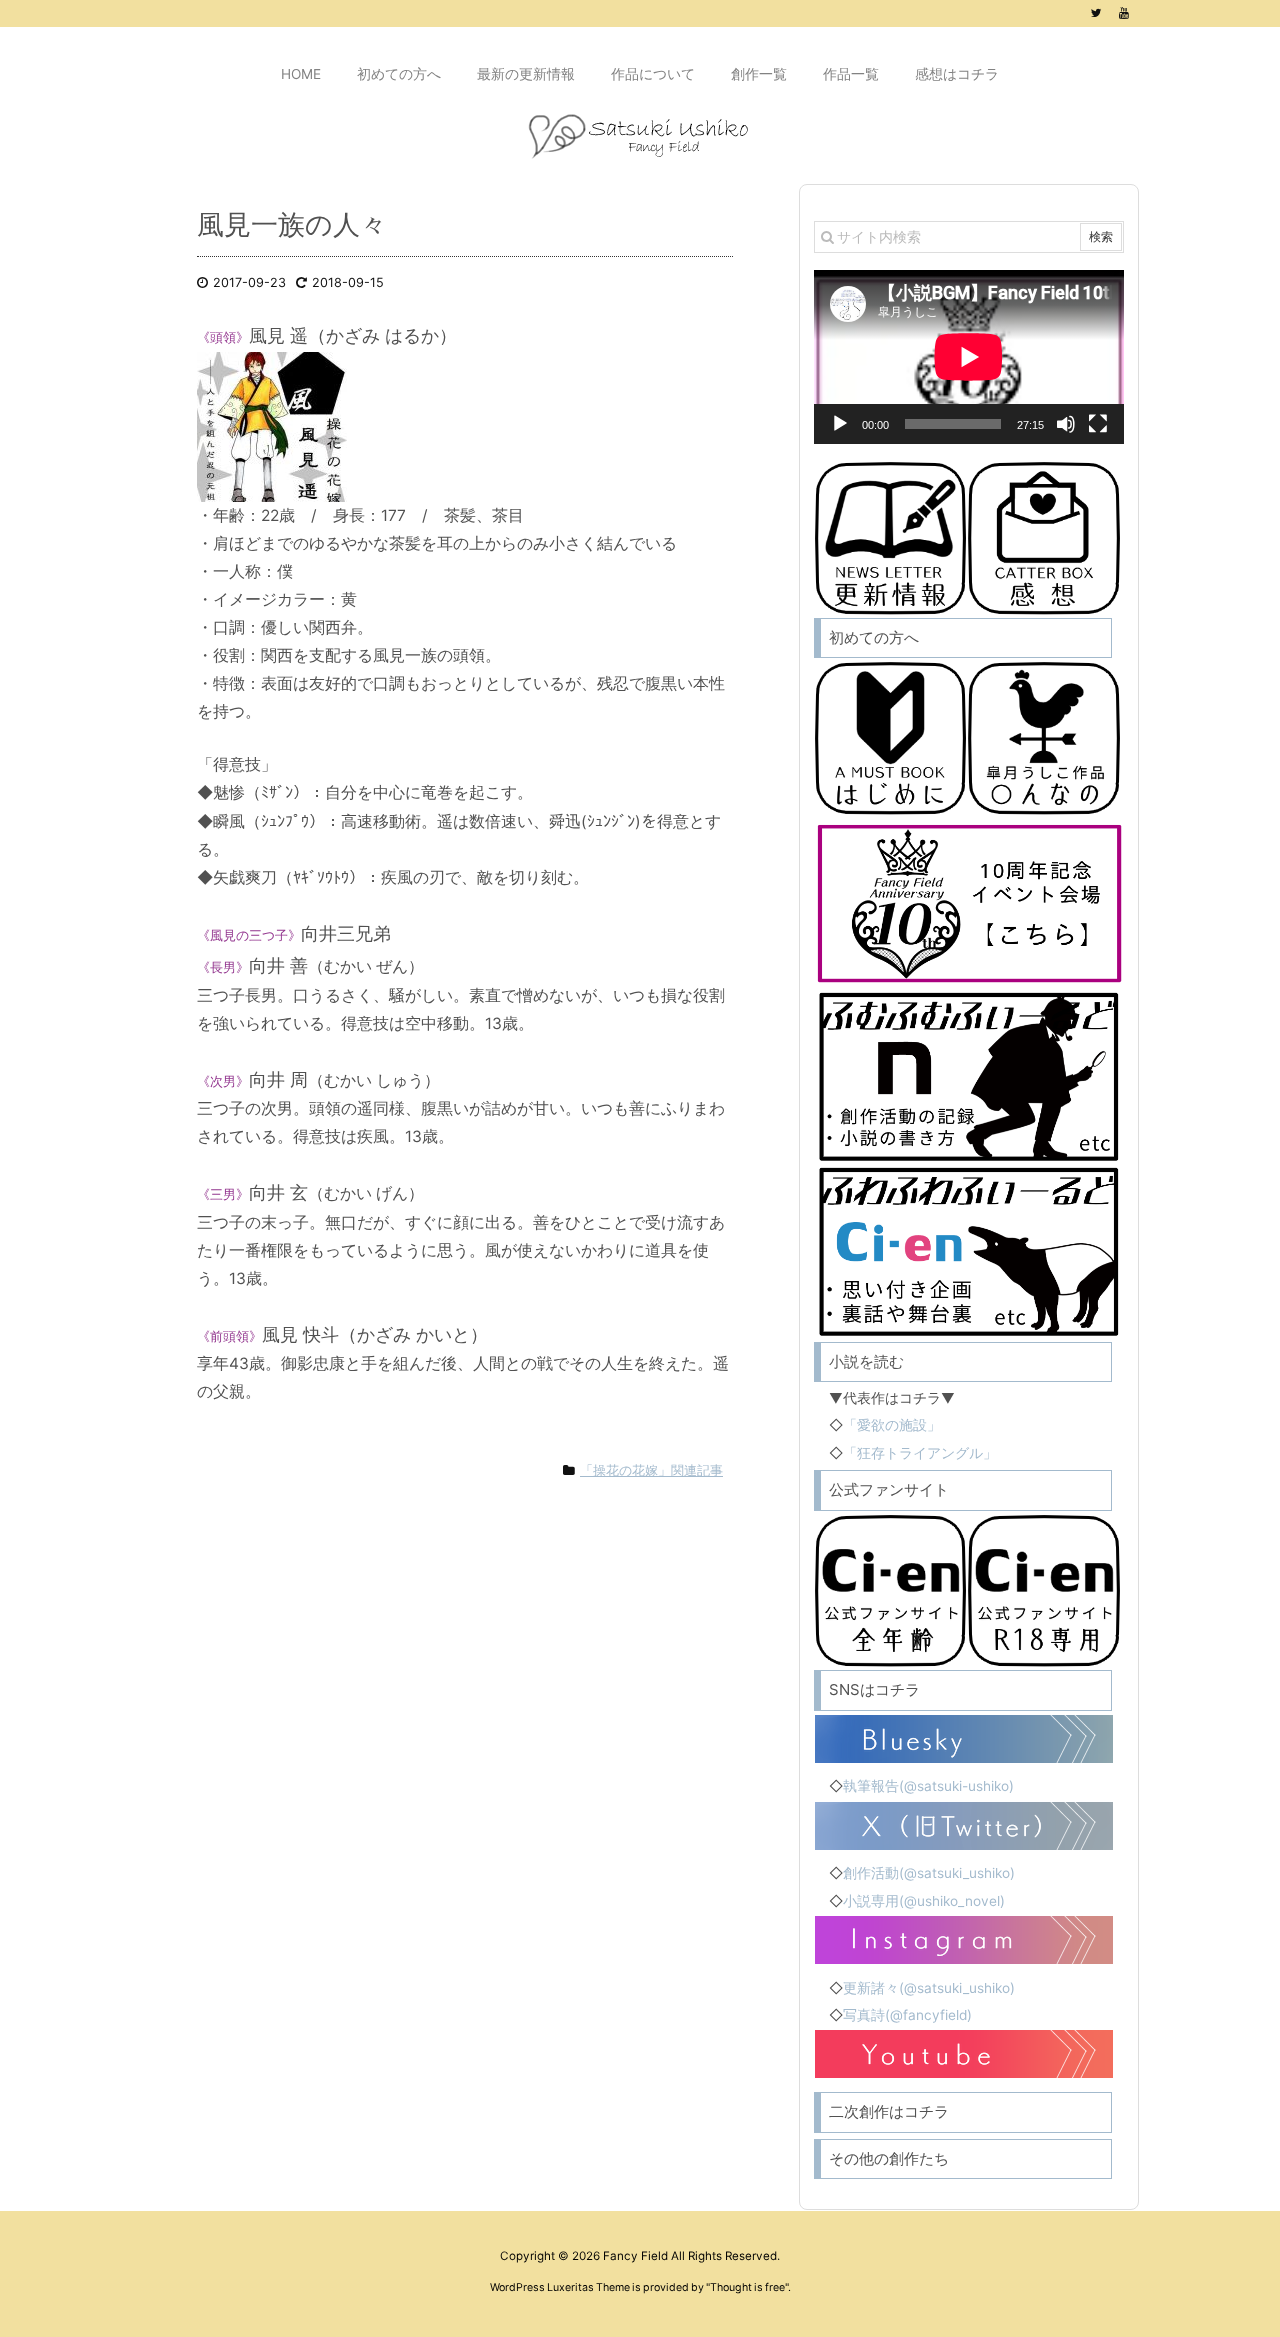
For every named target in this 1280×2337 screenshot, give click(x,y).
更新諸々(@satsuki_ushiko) (929, 1988)
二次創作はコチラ (889, 2111)
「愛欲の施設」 (892, 1425)
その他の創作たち (889, 2158)
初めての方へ (874, 637)
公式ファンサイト (889, 1489)
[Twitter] (1096, 13)
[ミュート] (1066, 424)
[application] (969, 357)
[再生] (840, 424)
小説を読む (866, 1361)
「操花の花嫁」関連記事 (651, 1470)
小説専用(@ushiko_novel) (924, 1901)
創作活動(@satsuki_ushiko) (929, 1873)
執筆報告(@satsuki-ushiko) (928, 1786)
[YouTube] (1124, 13)
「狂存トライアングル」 (920, 1453)
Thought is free (747, 2287)
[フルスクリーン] (1098, 424)
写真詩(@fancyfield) (907, 2015)
